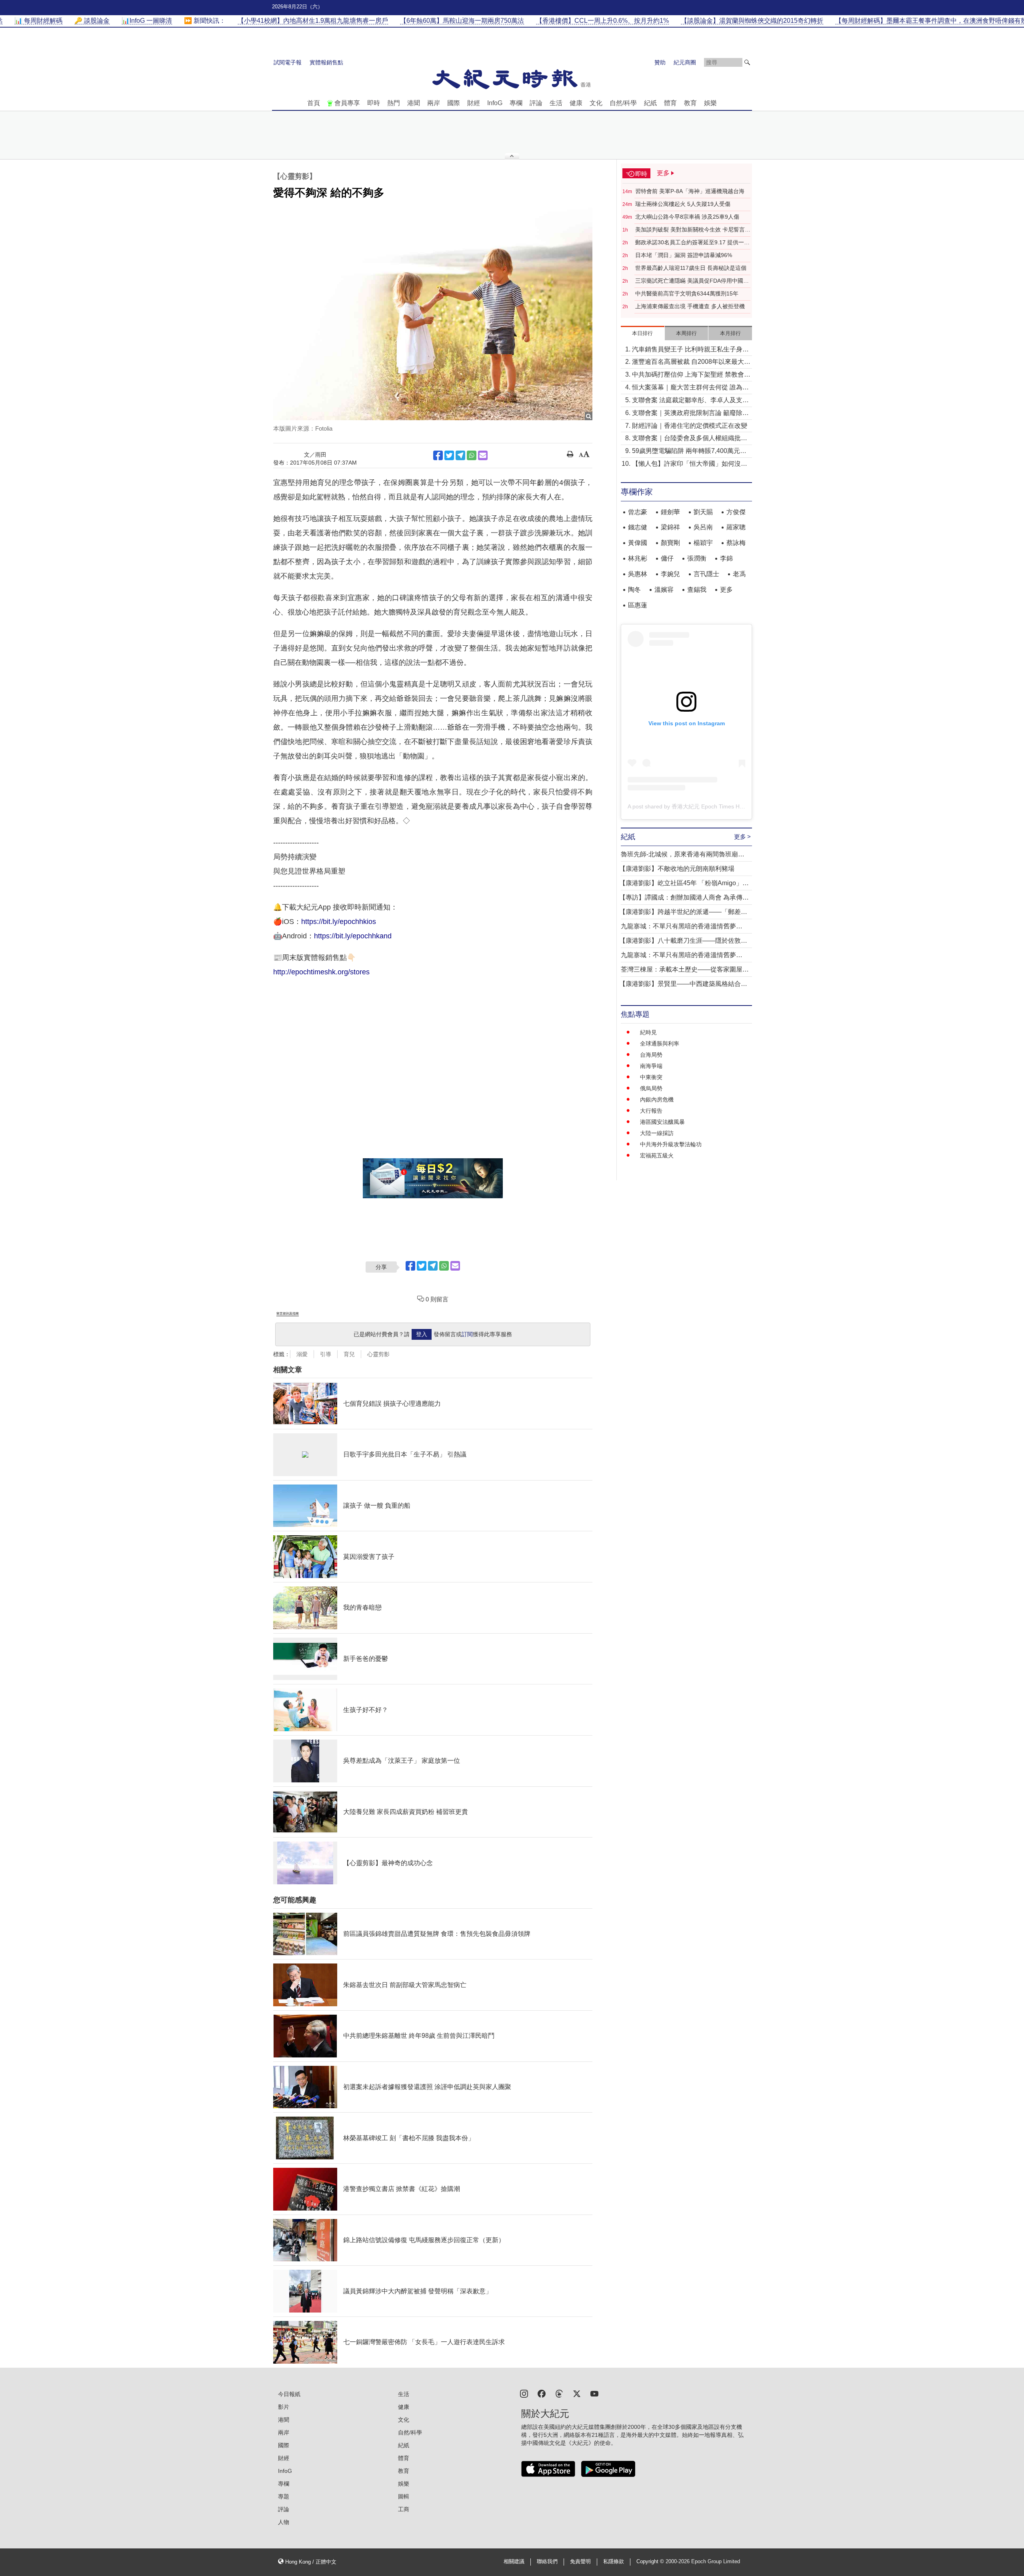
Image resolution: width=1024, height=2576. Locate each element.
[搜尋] (747, 62)
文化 (596, 103)
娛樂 (710, 103)
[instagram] (524, 2393)
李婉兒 (670, 574)
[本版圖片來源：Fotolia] (433, 314)
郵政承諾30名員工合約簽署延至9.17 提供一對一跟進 (692, 243)
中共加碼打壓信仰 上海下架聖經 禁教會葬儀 (691, 375)
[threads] (559, 2393)
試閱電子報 (288, 62)
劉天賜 (703, 512)
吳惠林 (638, 574)
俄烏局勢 (651, 1088)
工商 (404, 2509)
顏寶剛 (670, 543)
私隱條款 (614, 2562)
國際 (454, 103)
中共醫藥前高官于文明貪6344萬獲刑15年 (687, 293)
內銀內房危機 (657, 1099)
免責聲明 (580, 2562)
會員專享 (347, 103)
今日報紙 (289, 2394)
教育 (690, 103)
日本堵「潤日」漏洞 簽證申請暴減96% (684, 255)
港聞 (414, 103)
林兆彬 (638, 558)
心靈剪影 (378, 1354)
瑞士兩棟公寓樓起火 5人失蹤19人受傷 (683, 204)
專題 (284, 2496)
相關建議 (514, 2562)
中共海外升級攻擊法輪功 (671, 1144)
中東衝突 (651, 1077)
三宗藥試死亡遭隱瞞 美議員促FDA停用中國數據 (692, 281)
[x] (577, 2393)
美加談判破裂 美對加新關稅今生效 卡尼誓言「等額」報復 (690, 230)
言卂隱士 (706, 574)
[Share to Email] (483, 455)
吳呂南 (703, 527)
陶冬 (634, 590)
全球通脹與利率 (660, 1044)
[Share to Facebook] (438, 455)
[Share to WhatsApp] (472, 455)
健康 (576, 103)
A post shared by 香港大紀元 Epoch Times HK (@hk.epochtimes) (709, 806)
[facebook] (542, 2393)
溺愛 (302, 1354)
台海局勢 (651, 1055)
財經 (474, 103)
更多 (726, 590)
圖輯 (404, 2496)
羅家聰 (736, 527)
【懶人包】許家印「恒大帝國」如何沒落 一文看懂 (690, 464)
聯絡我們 (547, 2562)
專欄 (516, 103)
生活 (556, 103)
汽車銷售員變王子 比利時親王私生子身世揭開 (690, 350)
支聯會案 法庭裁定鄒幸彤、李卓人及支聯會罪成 (690, 401)
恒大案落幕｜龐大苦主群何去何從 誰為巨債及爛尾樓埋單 (690, 388)
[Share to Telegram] (460, 455)
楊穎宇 (703, 543)
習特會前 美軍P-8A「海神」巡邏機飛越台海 (690, 191)
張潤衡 (697, 558)
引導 (326, 1354)
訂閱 (467, 1334)
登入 (422, 1334)
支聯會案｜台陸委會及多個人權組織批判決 (690, 439)
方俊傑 (736, 512)
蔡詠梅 (736, 543)
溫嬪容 (664, 590)
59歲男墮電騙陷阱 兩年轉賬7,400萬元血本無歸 (689, 452)
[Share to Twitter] (449, 455)
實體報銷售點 (326, 62)
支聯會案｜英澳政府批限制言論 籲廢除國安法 (690, 414)
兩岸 (434, 103)
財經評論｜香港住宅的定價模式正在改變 (690, 426)
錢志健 (638, 527)
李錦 (726, 558)
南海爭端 (651, 1066)
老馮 (739, 574)
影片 (284, 2407)
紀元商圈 (685, 62)
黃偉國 (638, 543)
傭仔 (667, 558)
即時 (374, 103)
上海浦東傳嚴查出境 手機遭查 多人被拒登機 (690, 306)
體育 (670, 103)
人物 (284, 2522)
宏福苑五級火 (657, 1155)
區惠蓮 (638, 605)
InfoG (495, 103)
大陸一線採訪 (657, 1133)
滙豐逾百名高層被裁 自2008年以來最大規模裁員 (691, 362)
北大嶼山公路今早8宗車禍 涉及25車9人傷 (687, 217)
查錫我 (697, 590)
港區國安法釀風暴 (662, 1122)
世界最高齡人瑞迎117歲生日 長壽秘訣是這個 (691, 268)
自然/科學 (623, 103)
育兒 (349, 1354)
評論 (536, 103)
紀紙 (650, 103)
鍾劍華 (670, 512)
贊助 (660, 62)
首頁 (314, 103)
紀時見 (648, 1032)
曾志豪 (638, 512)
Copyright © (651, 2562)
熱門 (394, 103)
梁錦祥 (670, 527)
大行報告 (651, 1111)
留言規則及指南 (288, 1314)
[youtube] (594, 2393)
